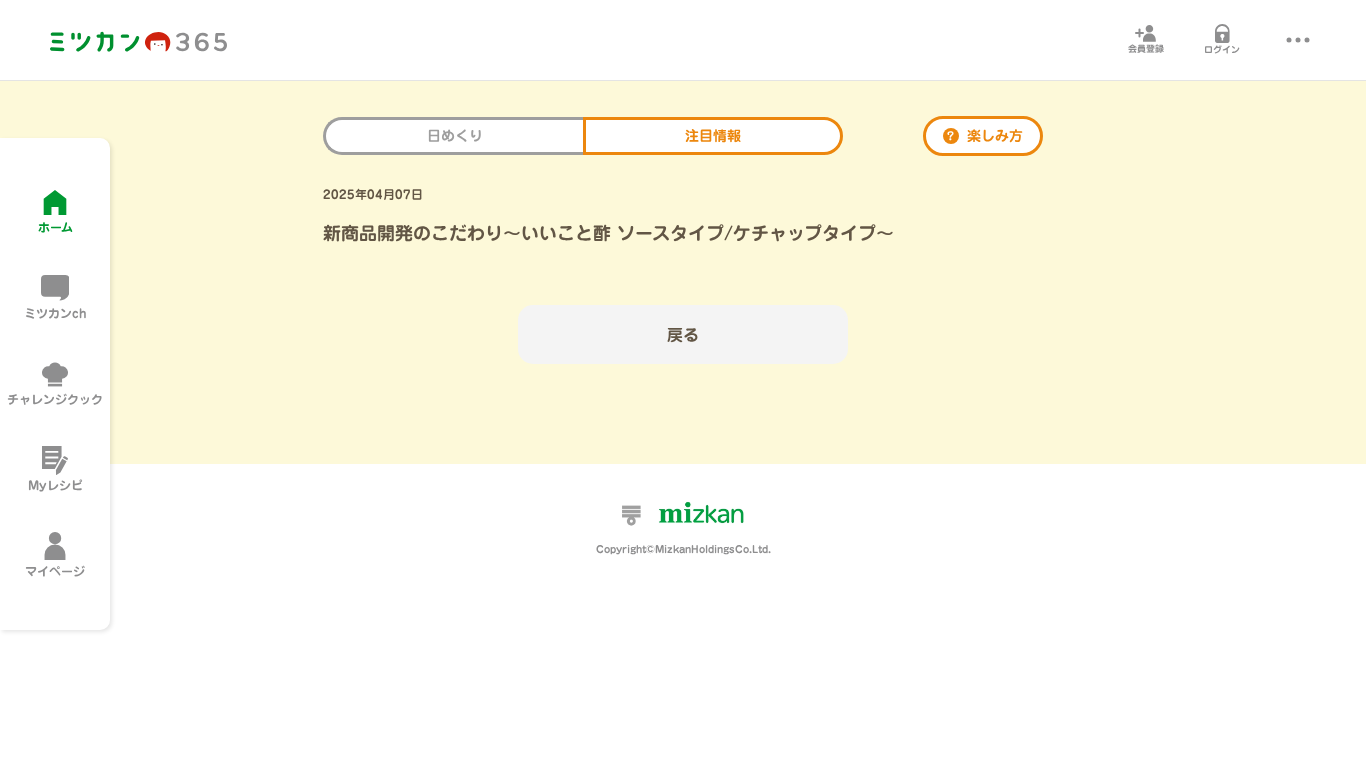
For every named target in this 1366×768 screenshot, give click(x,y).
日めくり (455, 136)
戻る (683, 335)
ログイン (1222, 49)
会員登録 (1146, 48)
